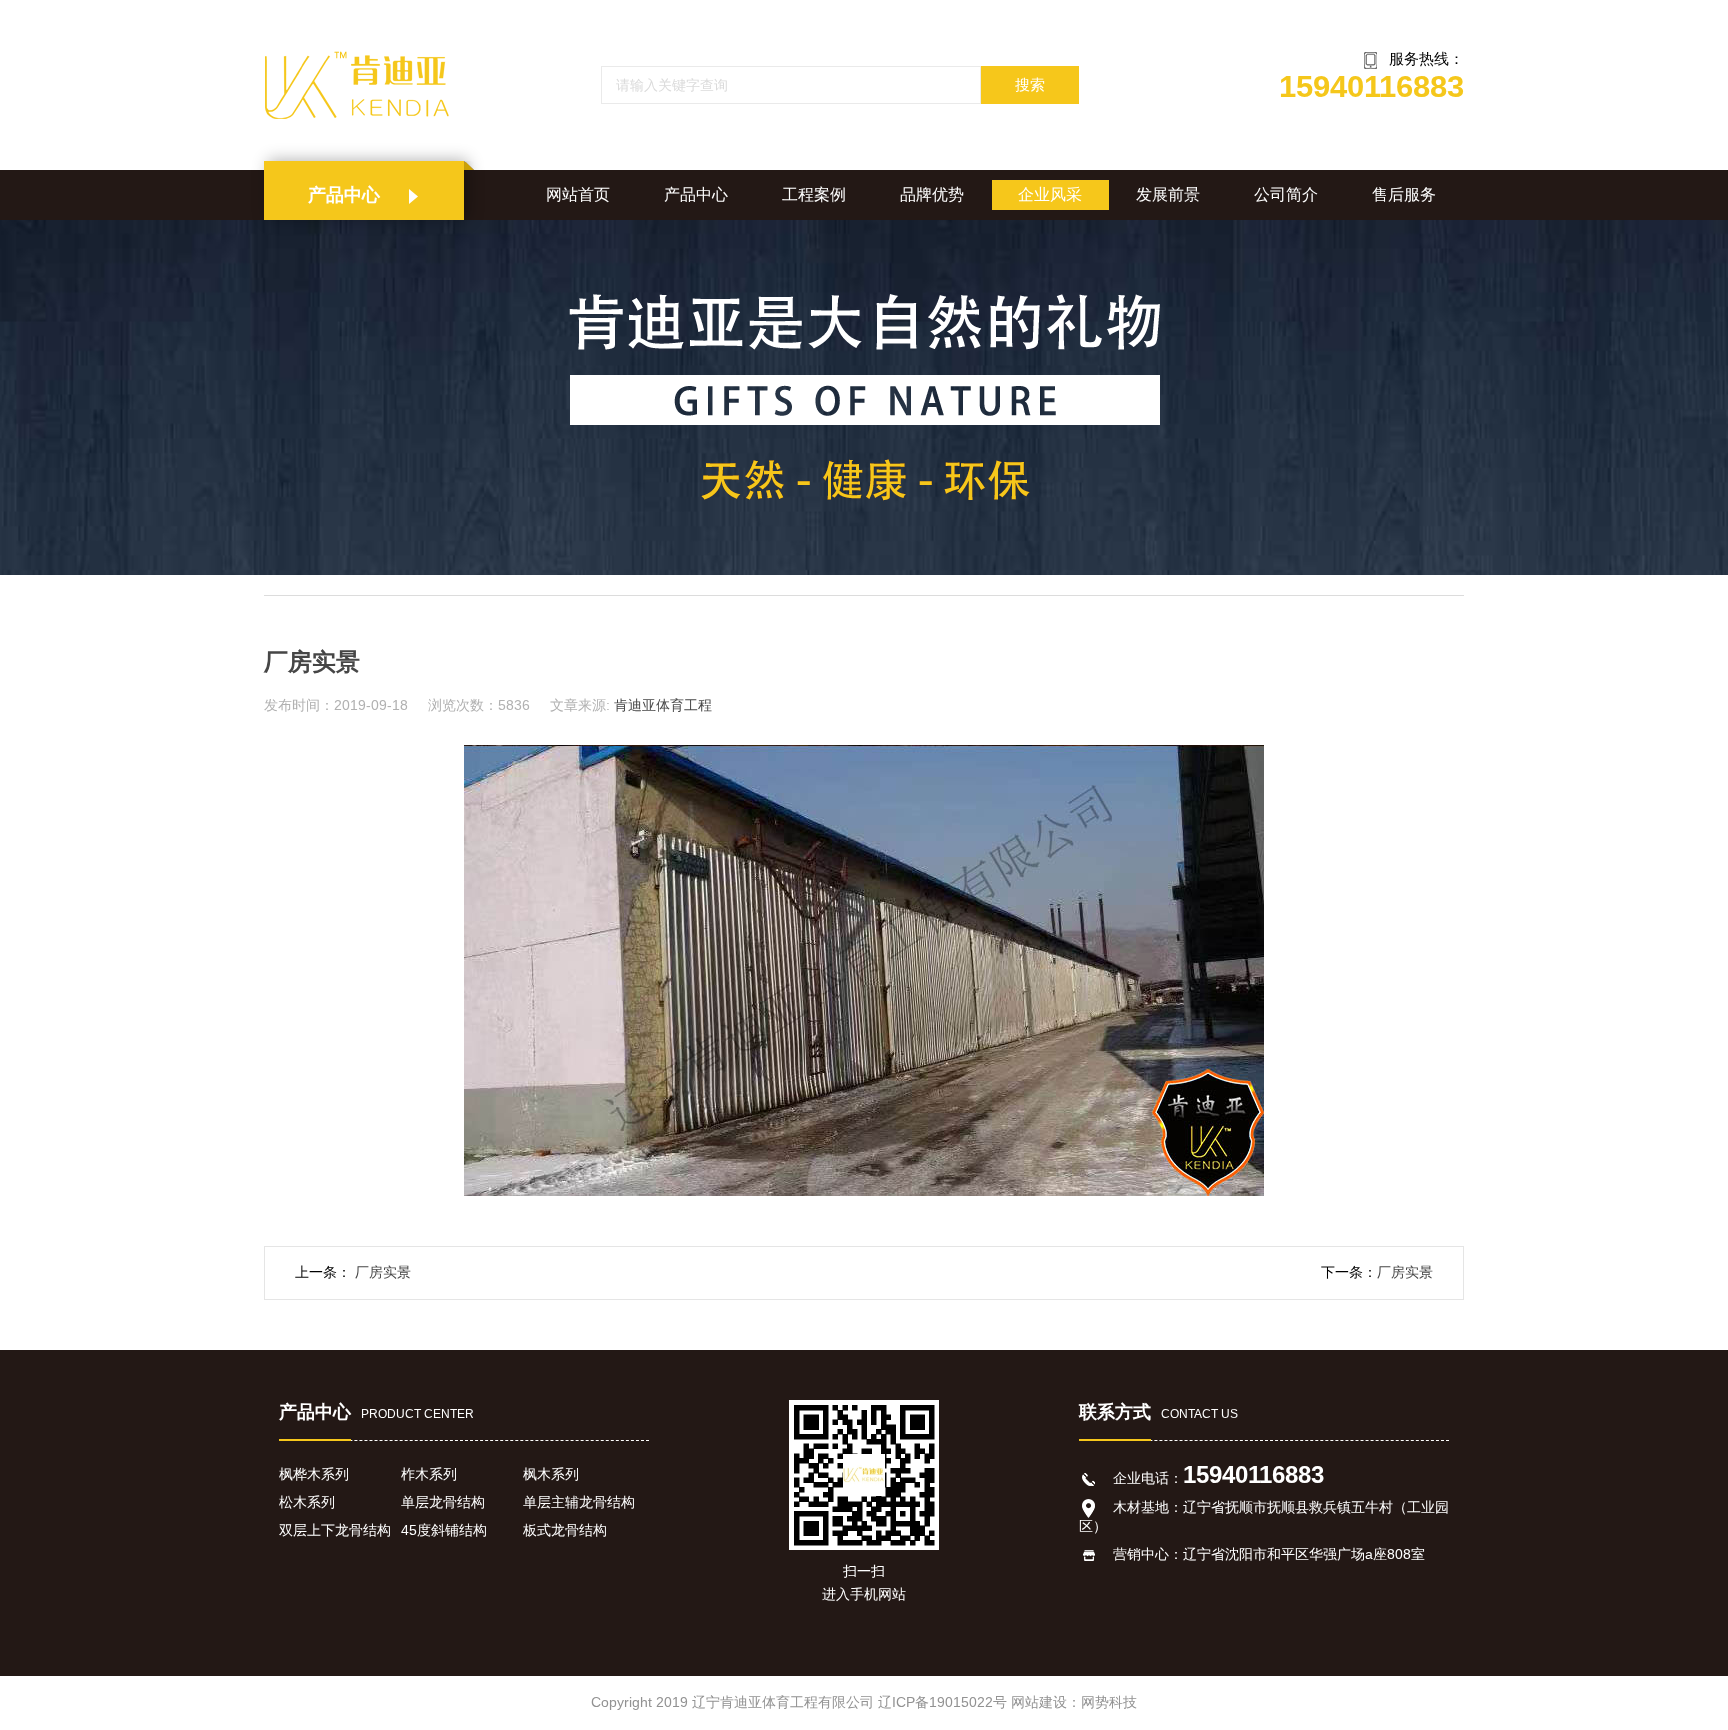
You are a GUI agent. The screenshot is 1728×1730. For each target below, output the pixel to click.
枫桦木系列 (314, 1474)
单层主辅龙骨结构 (579, 1502)
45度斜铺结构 (444, 1530)
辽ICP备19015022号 (942, 1702)
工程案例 (814, 194)
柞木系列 (429, 1474)
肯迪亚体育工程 (663, 705)
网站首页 (578, 194)
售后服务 (1404, 194)
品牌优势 (932, 194)
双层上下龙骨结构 (335, 1530)
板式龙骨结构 (565, 1530)
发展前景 (1168, 194)
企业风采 (1050, 194)
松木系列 (307, 1502)
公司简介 (1286, 194)
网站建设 (1039, 1702)
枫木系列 (551, 1474)
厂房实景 (381, 1272)
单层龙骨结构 (443, 1502)
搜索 (1030, 84)
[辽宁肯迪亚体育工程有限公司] (372, 85)
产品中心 (696, 194)
